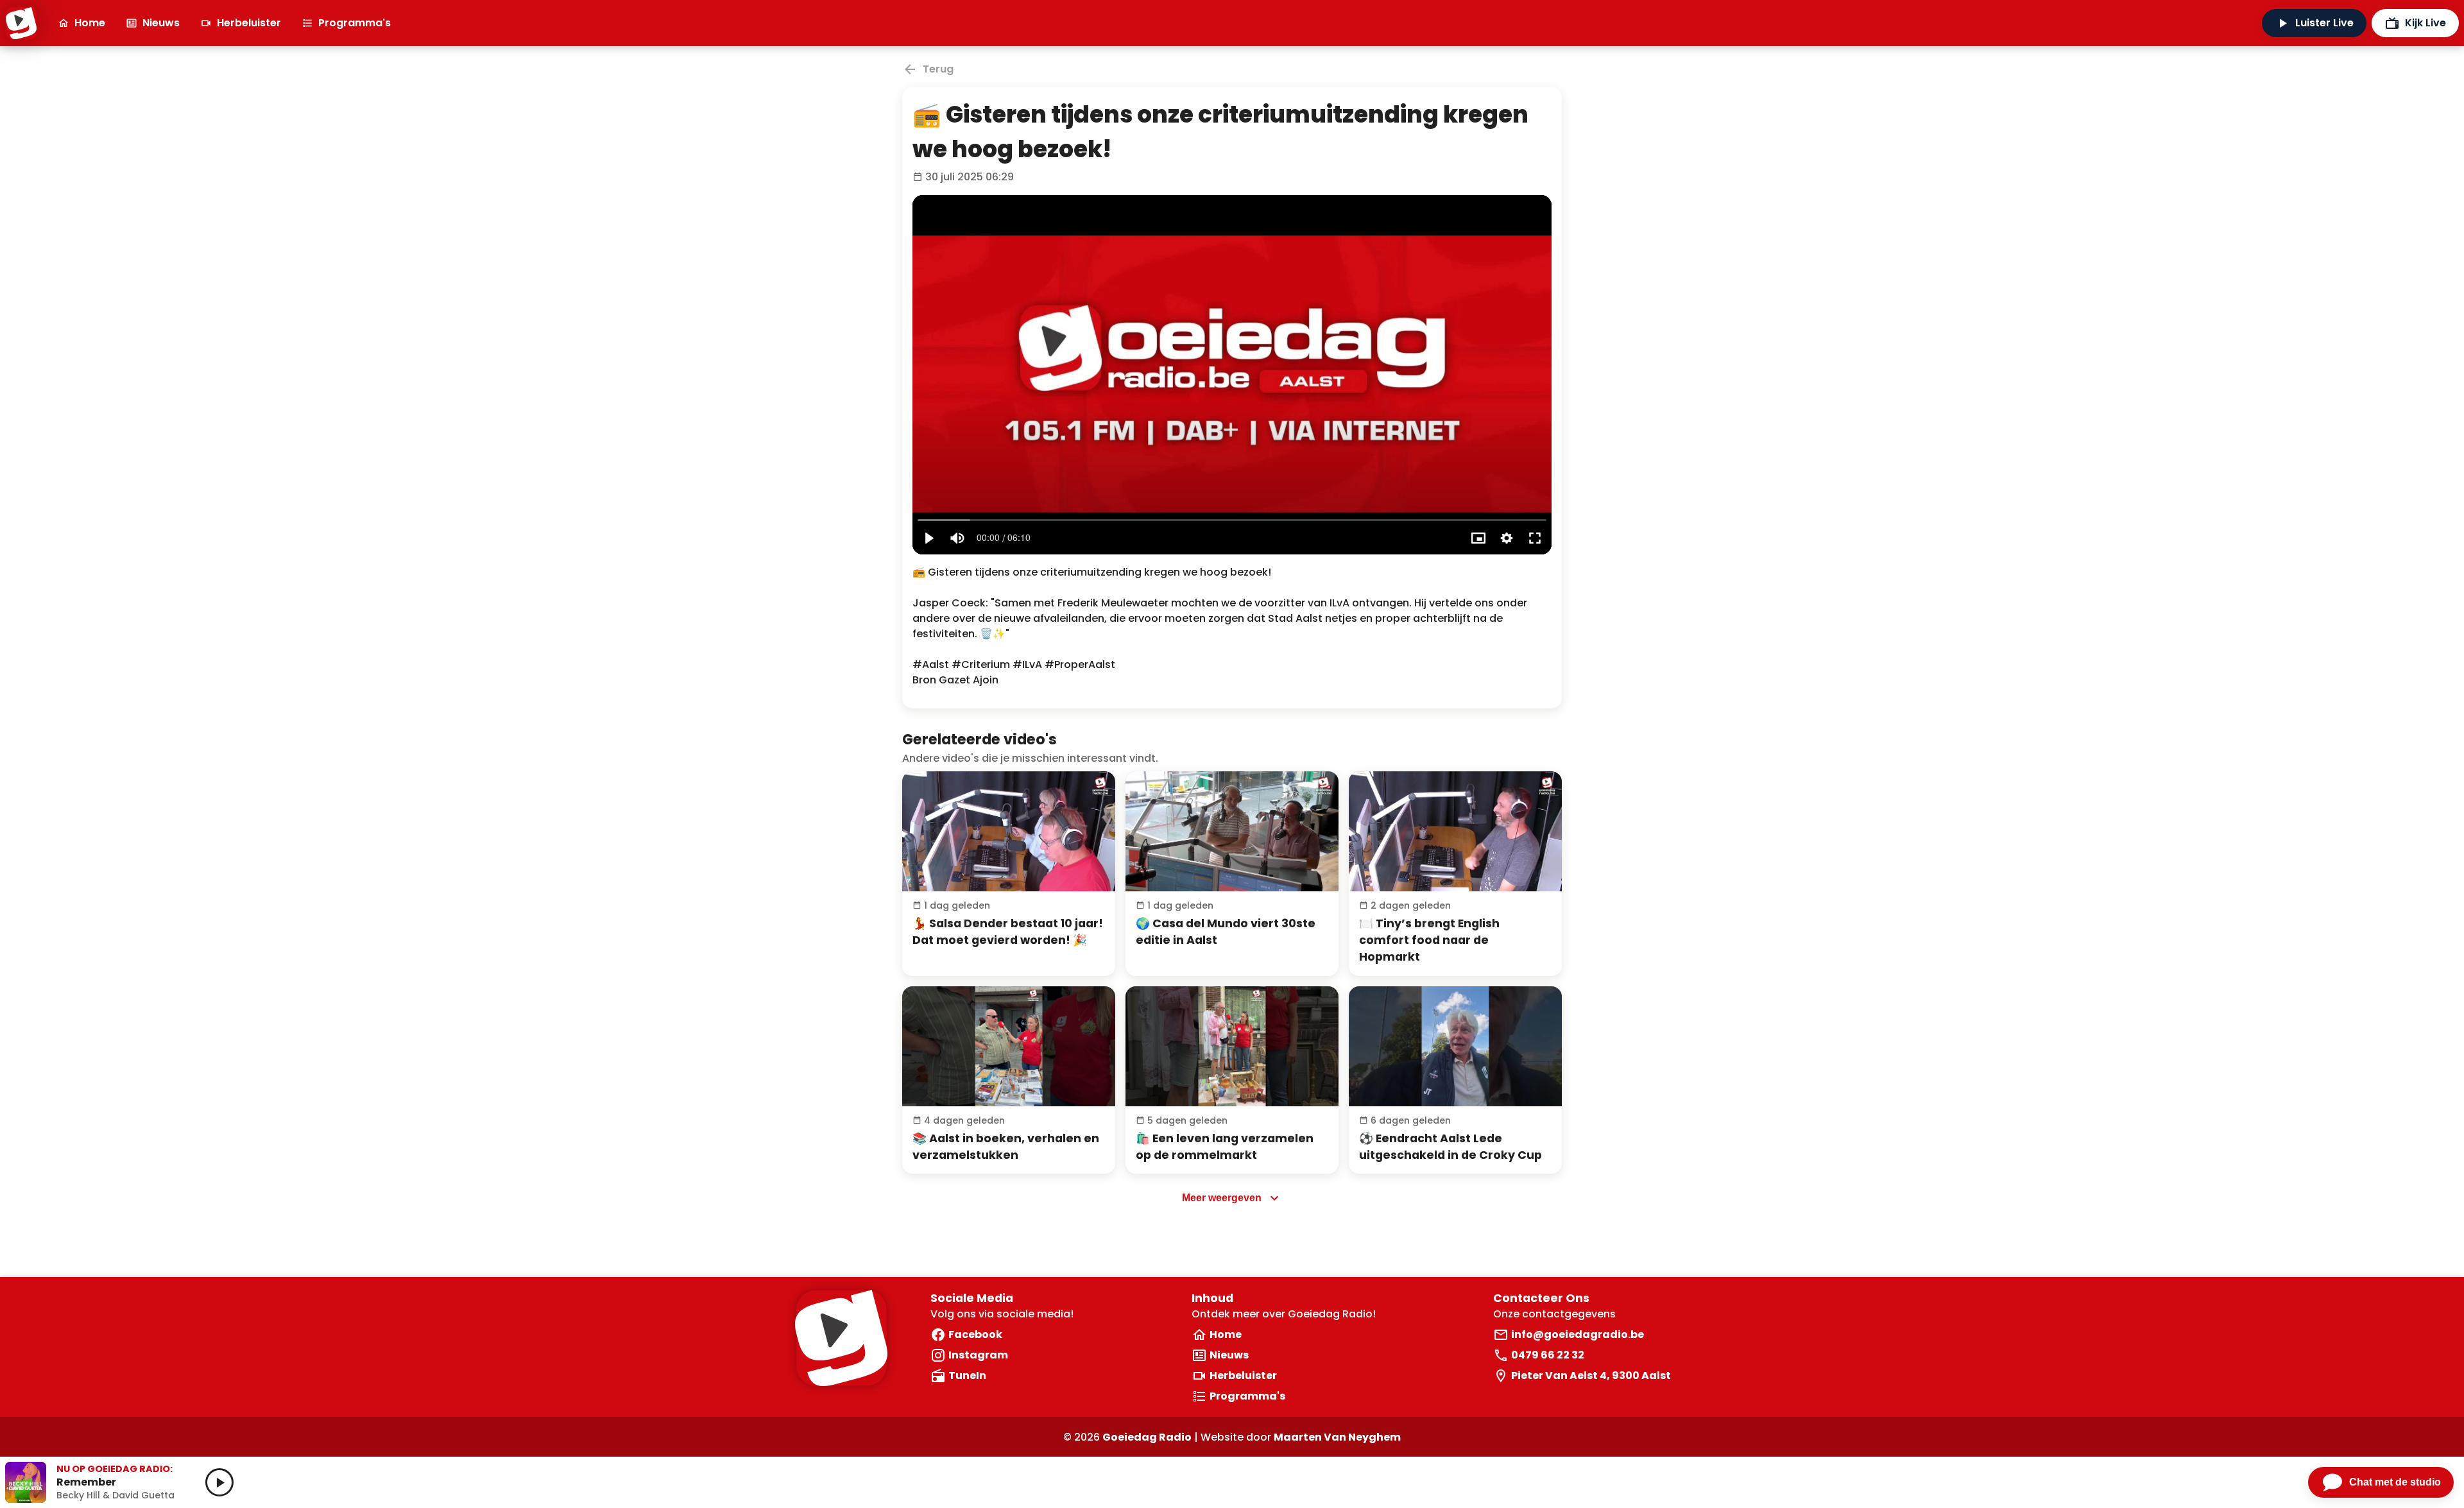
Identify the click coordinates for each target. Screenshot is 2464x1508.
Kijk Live (2425, 23)
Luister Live (2324, 23)
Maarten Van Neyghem (1337, 1437)
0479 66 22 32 (1548, 1355)
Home (90, 23)
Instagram (978, 1355)
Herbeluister (249, 23)
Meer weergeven (1222, 1198)
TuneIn (967, 1375)
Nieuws (161, 23)
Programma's (355, 23)
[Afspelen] (1009, 831)
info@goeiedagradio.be (1578, 1334)
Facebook (975, 1334)
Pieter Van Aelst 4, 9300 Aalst (1591, 1375)
